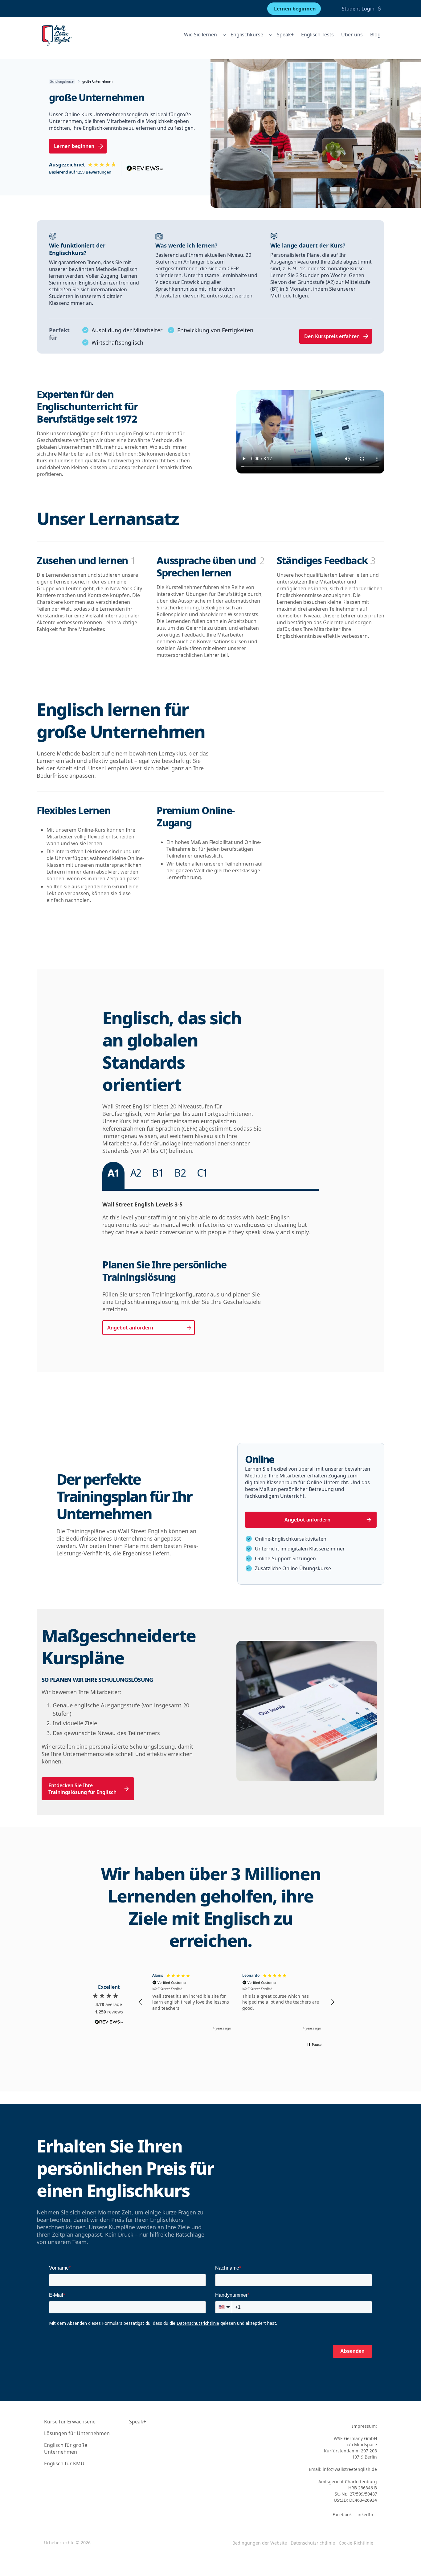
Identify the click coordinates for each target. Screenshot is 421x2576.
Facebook (342, 2515)
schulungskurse (62, 81)
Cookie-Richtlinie (356, 2543)
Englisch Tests (317, 35)
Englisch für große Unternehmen (66, 2448)
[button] (141, 2002)
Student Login (358, 9)
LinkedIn (364, 2515)
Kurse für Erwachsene (70, 2422)
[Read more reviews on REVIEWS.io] (109, 2023)
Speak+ (285, 35)
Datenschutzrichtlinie (313, 2543)
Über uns (352, 35)
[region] (237, 2002)
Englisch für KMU (64, 2463)
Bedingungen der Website (260, 2543)
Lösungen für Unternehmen (77, 2433)
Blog (375, 35)
